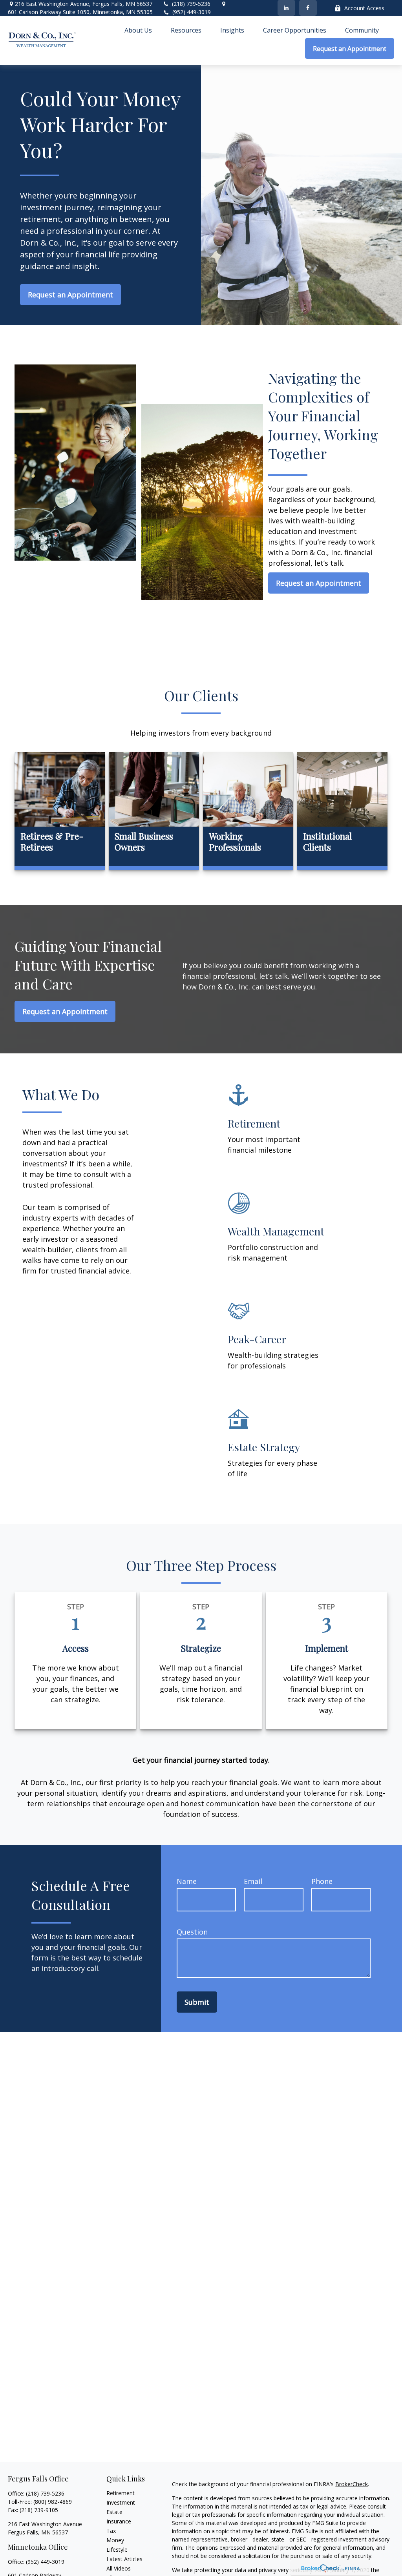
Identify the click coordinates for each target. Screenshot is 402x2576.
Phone (322, 1881)
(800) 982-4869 (53, 2502)
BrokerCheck (352, 2484)
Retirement (121, 2493)
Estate (114, 2512)
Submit (197, 2002)
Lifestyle (117, 2550)
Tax (111, 2531)
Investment (121, 2502)
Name (187, 1881)
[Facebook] (308, 8)
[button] (138, 30)
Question (192, 1932)
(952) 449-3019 (192, 12)
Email (253, 1881)
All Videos (119, 2568)
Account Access (364, 8)
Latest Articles (124, 2559)
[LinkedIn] (286, 8)
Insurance (119, 2521)
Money (115, 2540)
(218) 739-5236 (191, 4)
